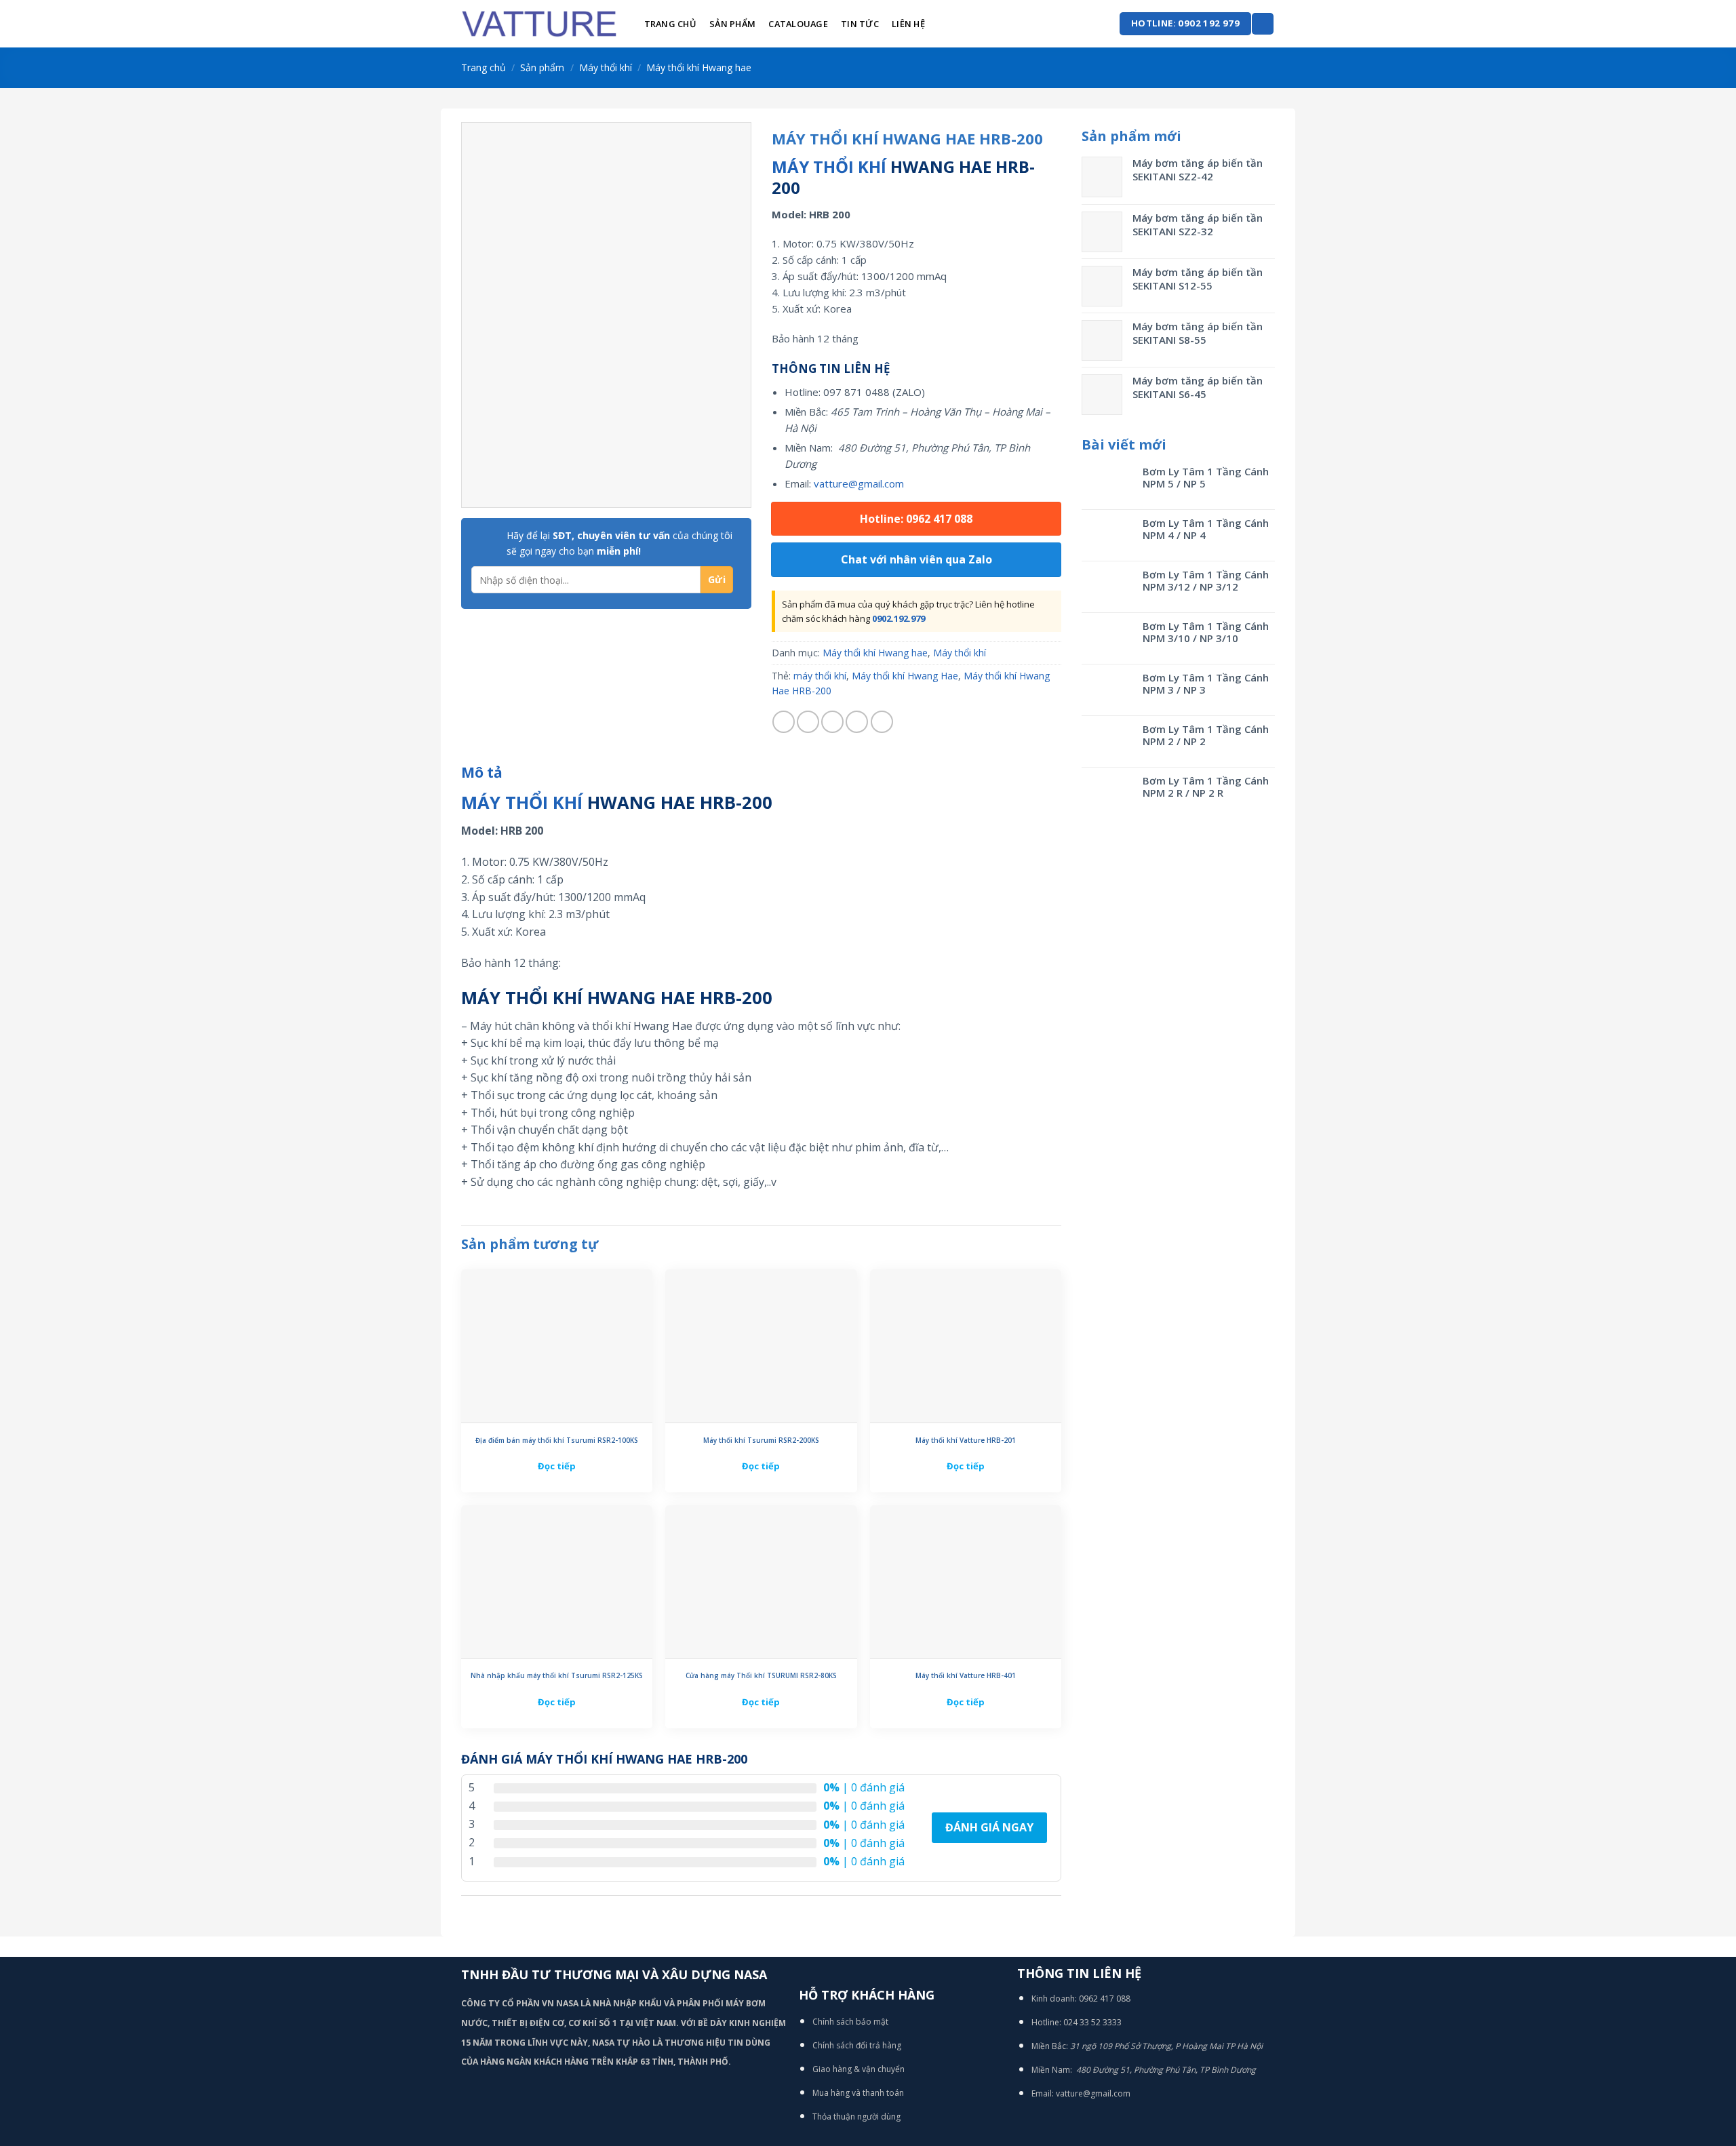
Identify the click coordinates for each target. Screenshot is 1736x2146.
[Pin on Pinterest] (857, 722)
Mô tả (482, 772)
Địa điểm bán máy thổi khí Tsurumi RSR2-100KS (557, 1440)
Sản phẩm (732, 24)
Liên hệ (908, 24)
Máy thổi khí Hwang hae (699, 67)
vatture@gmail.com (859, 483)
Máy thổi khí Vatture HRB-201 (966, 1440)
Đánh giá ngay (989, 1827)
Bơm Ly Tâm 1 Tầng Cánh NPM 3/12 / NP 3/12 (1206, 580)
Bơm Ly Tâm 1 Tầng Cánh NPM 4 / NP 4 (1206, 529)
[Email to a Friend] (832, 722)
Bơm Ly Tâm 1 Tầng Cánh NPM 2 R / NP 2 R (1206, 787)
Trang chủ (670, 24)
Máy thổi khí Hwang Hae (905, 676)
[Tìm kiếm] (1263, 24)
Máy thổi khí (606, 67)
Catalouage (798, 24)
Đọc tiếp (557, 1466)
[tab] (482, 773)
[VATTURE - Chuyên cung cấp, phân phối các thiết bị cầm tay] (539, 24)
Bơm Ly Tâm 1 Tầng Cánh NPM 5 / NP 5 (1206, 477)
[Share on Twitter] (808, 722)
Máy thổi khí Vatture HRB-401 (966, 1676)
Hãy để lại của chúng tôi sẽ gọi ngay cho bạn (619, 543)
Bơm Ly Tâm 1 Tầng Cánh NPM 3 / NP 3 (1206, 683)
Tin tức (860, 24)
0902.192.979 (899, 618)
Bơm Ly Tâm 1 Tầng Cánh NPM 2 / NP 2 (1206, 735)
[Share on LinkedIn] (882, 722)
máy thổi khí (820, 676)
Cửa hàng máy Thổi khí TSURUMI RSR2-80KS (761, 1676)
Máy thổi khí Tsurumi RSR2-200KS (761, 1440)
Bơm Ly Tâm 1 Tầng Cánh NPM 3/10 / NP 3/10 (1206, 632)
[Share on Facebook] (784, 722)
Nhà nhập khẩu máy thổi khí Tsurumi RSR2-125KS (557, 1676)
